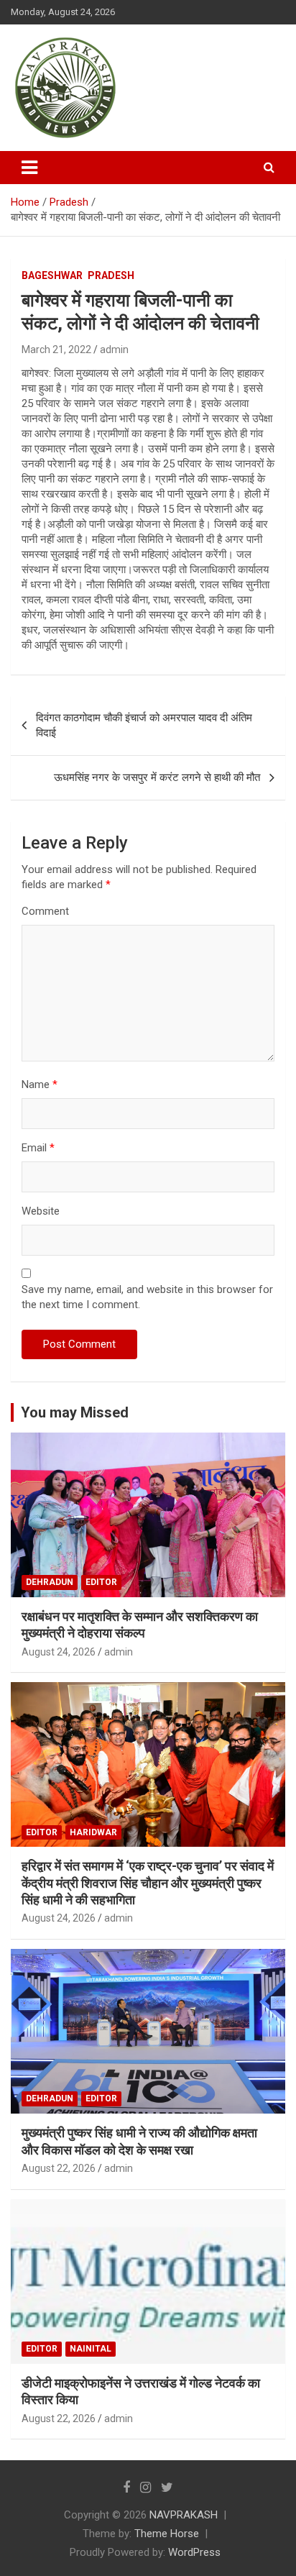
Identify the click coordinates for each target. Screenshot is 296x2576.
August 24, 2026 (59, 1652)
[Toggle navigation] (29, 168)
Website (41, 1211)
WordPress (194, 2552)
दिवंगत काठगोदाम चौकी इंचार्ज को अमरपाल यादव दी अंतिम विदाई (144, 725)
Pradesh (111, 275)
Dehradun (50, 1582)
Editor (101, 1582)
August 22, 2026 (59, 2168)
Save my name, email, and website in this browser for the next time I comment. (147, 1297)
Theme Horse (167, 2534)
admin (114, 350)
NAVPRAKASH (184, 2515)
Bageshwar (52, 275)
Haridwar (93, 1832)
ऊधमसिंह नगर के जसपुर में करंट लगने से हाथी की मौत (157, 777)
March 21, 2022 (56, 350)
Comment (45, 911)
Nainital (91, 2349)
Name (40, 1084)
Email (38, 1148)
